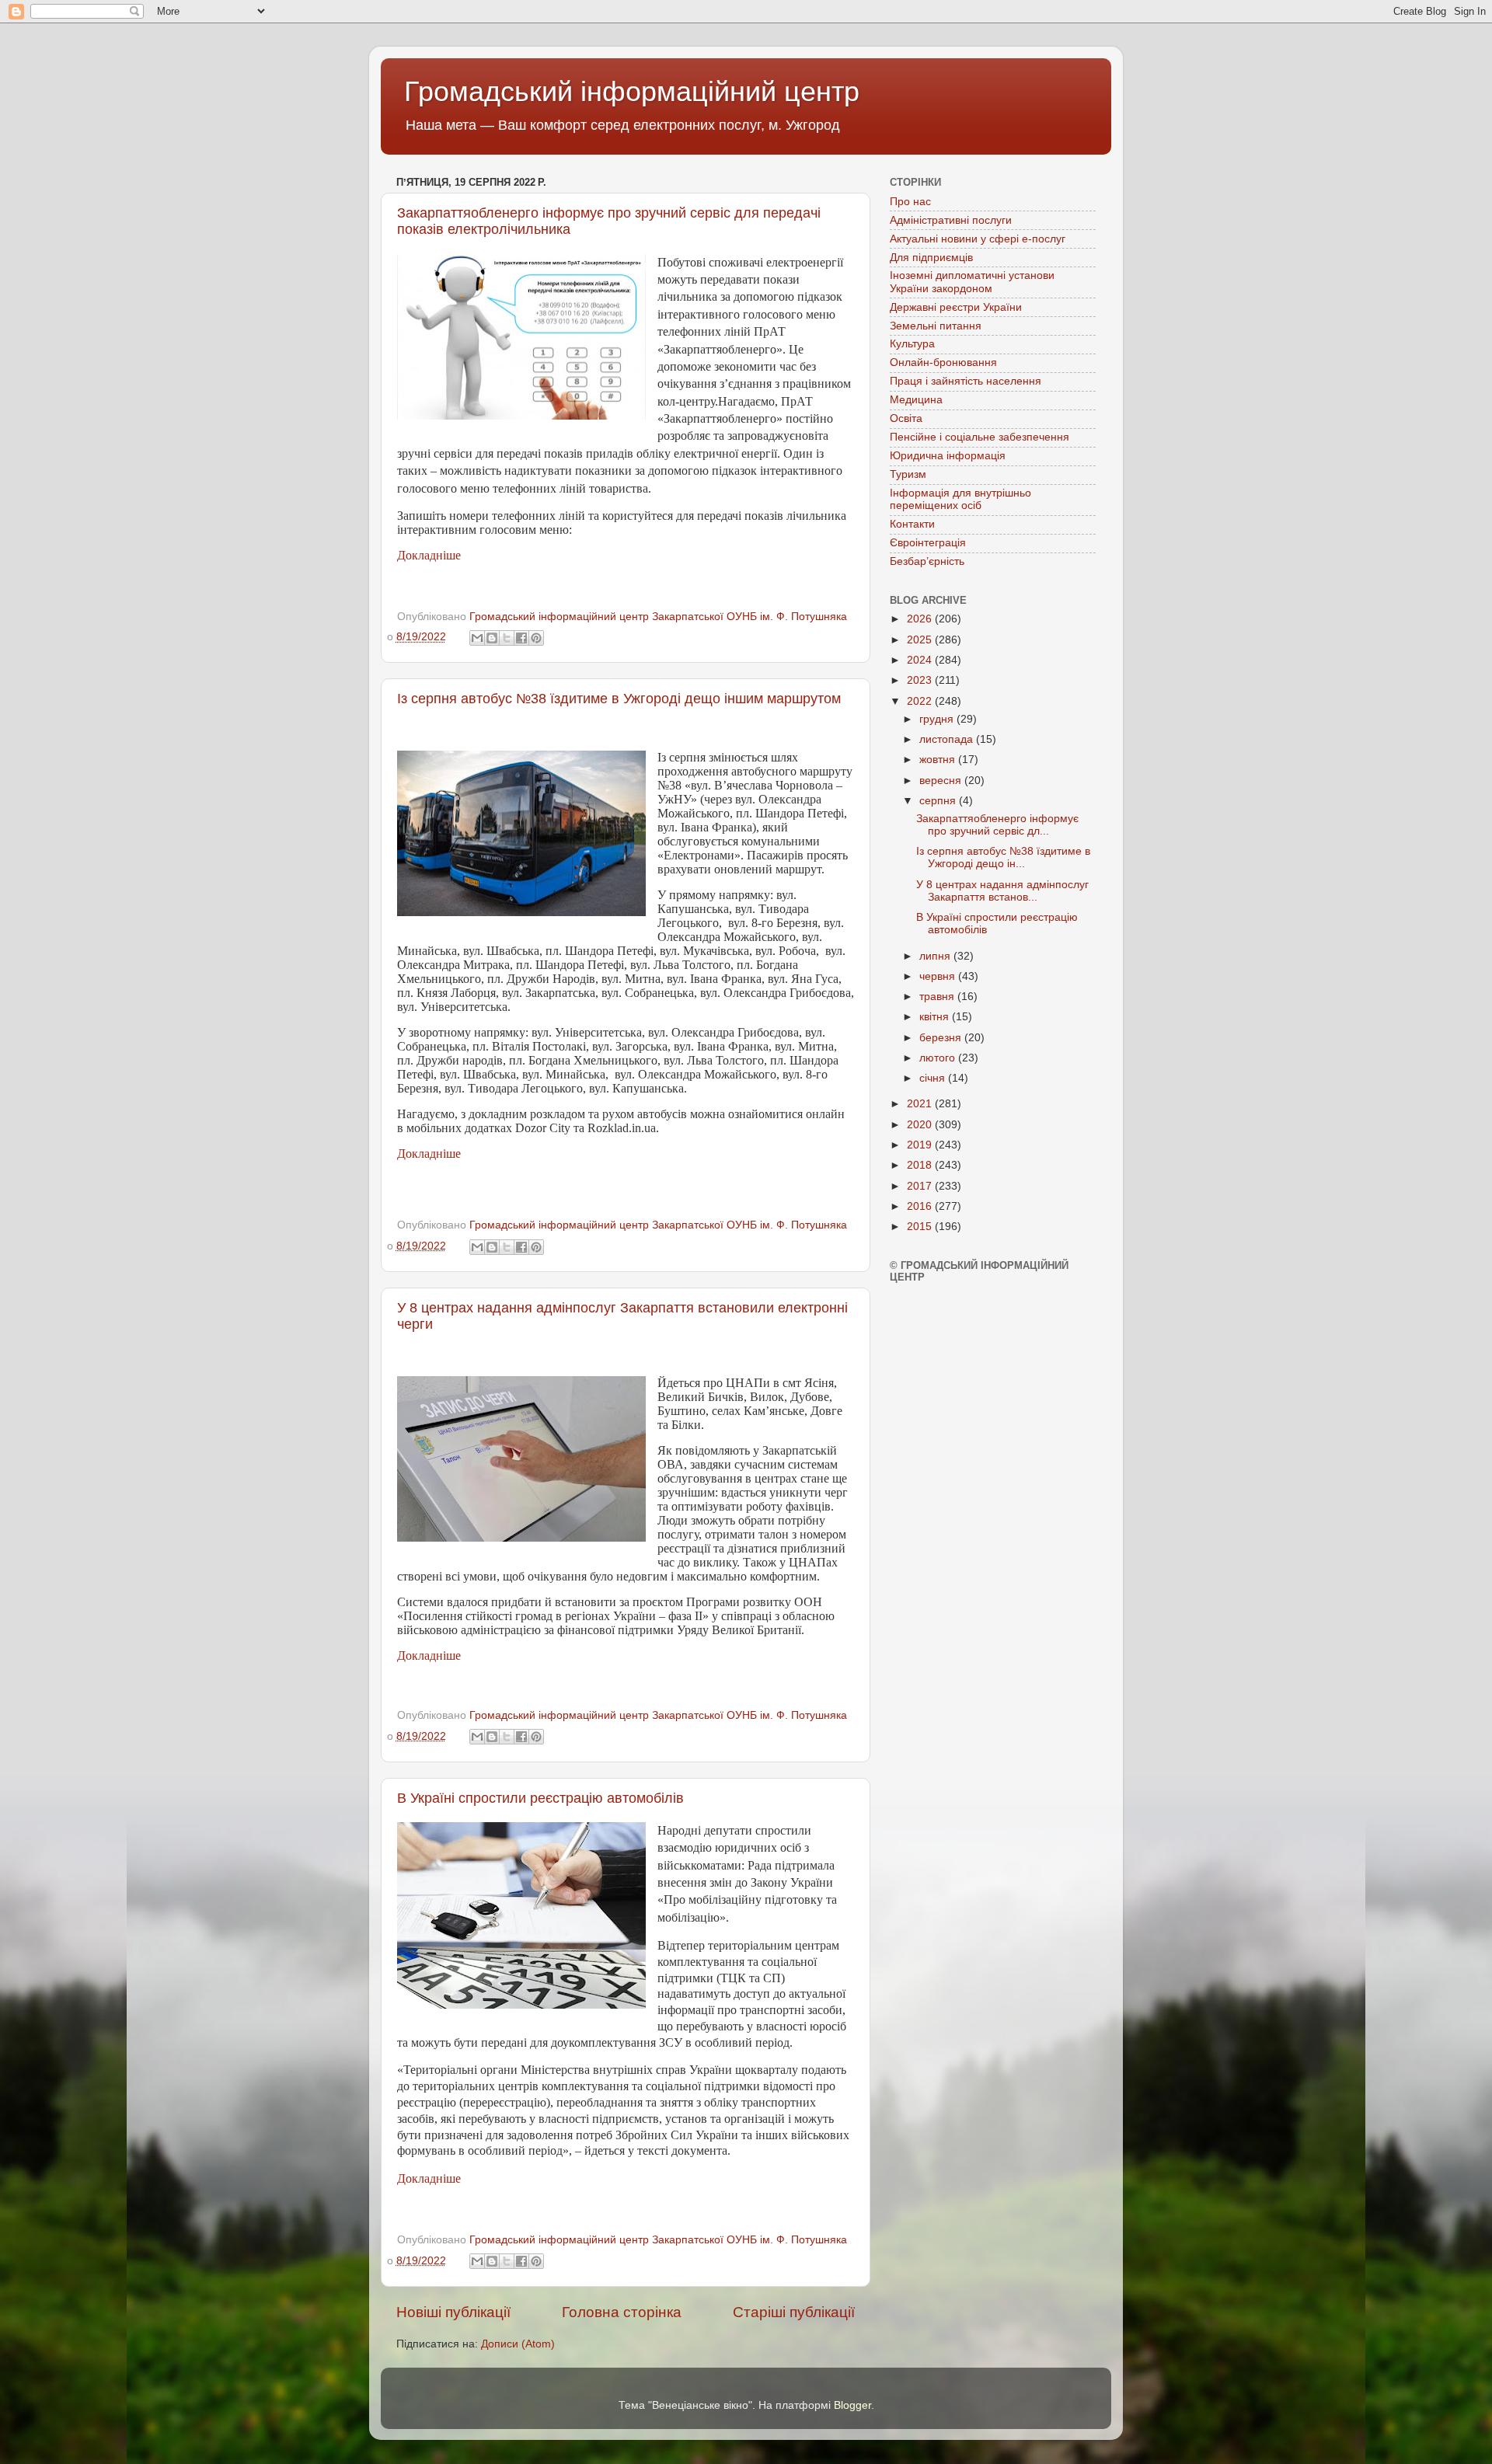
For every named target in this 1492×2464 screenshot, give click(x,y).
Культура (912, 344)
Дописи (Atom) (518, 2344)
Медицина (916, 400)
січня (934, 1078)
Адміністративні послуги (951, 220)
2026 (921, 619)
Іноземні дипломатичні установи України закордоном (972, 282)
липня (936, 956)
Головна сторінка (622, 2312)
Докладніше (429, 555)
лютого (939, 1058)
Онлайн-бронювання (943, 362)
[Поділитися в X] (507, 638)
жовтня (939, 760)
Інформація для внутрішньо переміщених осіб (960, 499)
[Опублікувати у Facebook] (521, 638)
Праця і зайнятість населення (966, 381)
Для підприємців (931, 258)
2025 (921, 640)
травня (938, 997)
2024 (921, 660)
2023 (921, 680)
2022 (921, 701)
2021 (921, 1104)
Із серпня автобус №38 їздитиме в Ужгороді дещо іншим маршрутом (619, 699)
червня (939, 976)
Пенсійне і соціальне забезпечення (980, 437)
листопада (948, 739)
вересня (942, 781)
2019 (921, 1145)
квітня (936, 1017)
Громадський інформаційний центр (632, 91)
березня (942, 1038)
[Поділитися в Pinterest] (536, 638)
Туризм (908, 474)
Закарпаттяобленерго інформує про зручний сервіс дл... (997, 825)
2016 (921, 1206)
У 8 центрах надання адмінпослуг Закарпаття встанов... (1002, 891)
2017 (921, 1186)
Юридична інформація (948, 456)
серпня (939, 801)
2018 (921, 1165)
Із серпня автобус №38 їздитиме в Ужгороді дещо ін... (1003, 857)
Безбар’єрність (927, 561)
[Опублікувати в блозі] (492, 638)
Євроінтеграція (928, 543)
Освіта (906, 418)
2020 (921, 1125)
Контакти (912, 524)
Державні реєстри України (956, 307)
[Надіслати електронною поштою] (477, 638)
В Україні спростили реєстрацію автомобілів (540, 1798)
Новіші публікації (453, 2312)
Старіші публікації (794, 2312)
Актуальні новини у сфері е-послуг (978, 239)
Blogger (852, 2405)
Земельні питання (936, 326)
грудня (938, 719)
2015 (921, 1227)
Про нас (910, 202)
